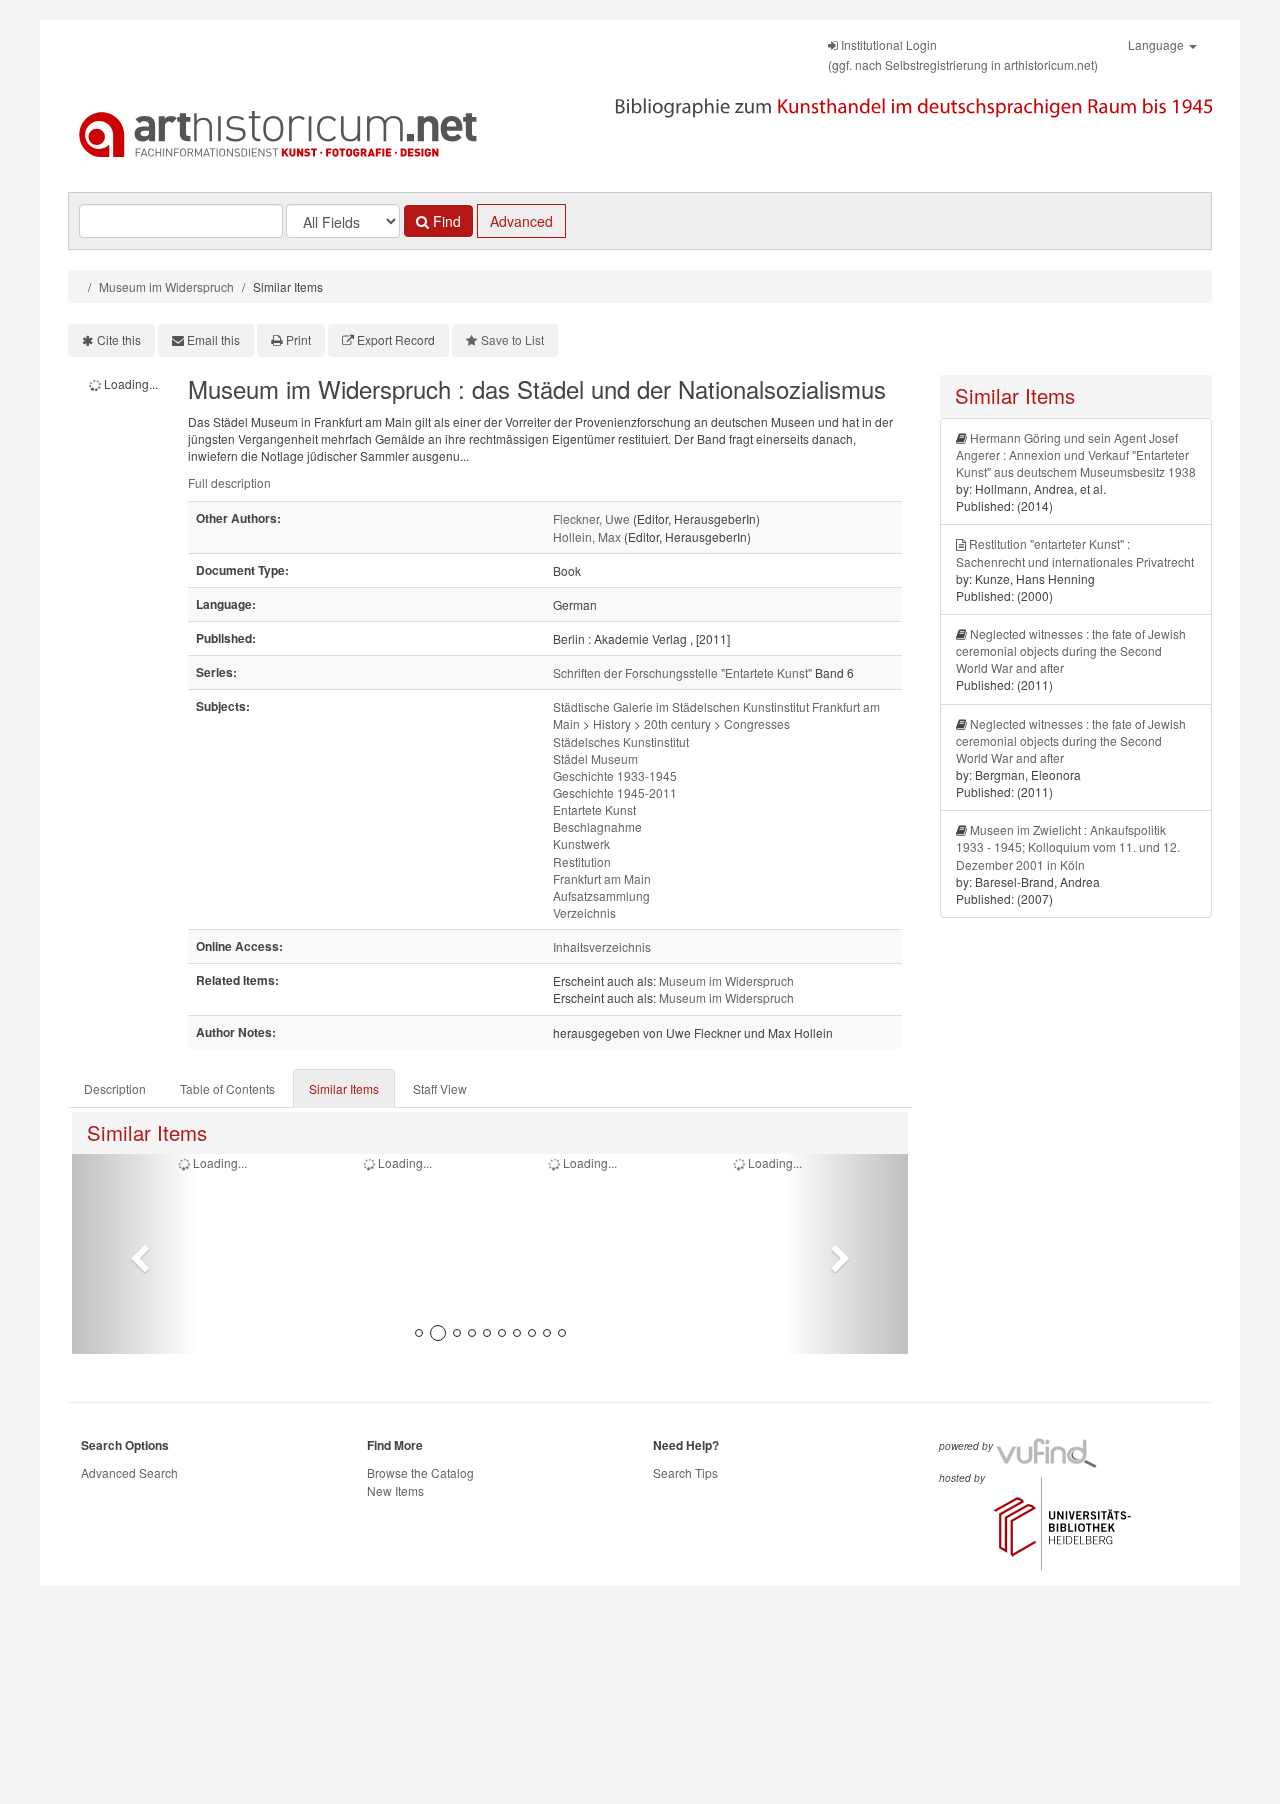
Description (115, 1088)
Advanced (521, 221)
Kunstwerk (581, 843)
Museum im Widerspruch (166, 286)
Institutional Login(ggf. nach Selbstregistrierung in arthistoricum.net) (963, 54)
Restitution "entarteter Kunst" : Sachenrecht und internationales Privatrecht (1075, 552)
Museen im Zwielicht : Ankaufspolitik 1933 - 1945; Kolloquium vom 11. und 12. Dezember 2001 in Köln (1068, 846)
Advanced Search (129, 1472)
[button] (134, 1254)
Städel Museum (595, 758)
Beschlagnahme (597, 826)
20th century (677, 723)
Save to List (512, 339)
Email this (213, 339)
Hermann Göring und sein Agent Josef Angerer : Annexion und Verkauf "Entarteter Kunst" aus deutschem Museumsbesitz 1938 (1076, 454)
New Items (395, 1490)
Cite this (119, 339)
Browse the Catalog (420, 1472)
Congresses (757, 723)
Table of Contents (227, 1088)
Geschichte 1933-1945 (615, 775)
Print (298, 339)
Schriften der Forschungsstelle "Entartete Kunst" (682, 672)
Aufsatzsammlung (601, 895)
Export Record (396, 339)
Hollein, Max (587, 536)
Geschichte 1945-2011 (615, 792)
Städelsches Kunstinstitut (621, 741)
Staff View (440, 1088)
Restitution (582, 861)
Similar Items (344, 1088)
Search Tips (685, 1472)
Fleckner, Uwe (591, 518)
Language (1157, 44)
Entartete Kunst (594, 809)
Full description (229, 482)
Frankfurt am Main (602, 878)
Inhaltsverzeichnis (602, 946)
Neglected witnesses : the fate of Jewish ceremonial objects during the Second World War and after (1071, 650)
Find (445, 221)
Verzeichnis (584, 912)
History (612, 723)
